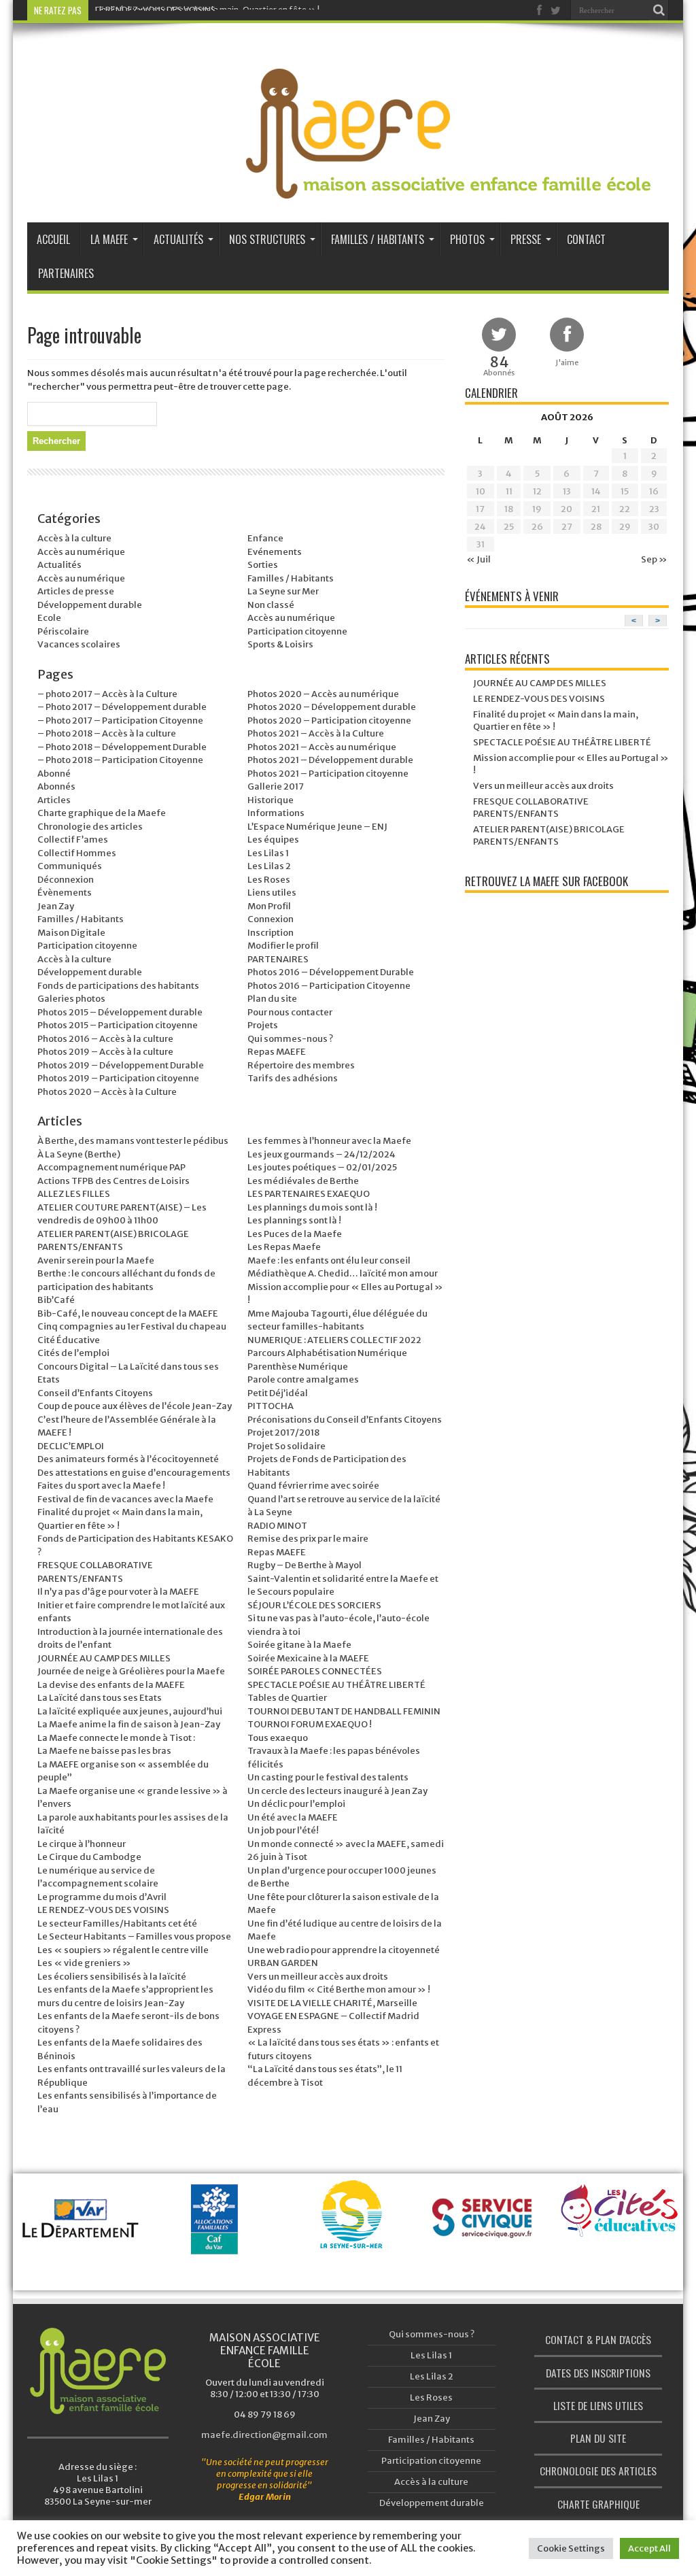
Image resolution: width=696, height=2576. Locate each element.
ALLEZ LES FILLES (74, 1194)
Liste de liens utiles (598, 2405)
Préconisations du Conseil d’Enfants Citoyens (345, 1420)
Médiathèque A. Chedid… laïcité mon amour (343, 1273)
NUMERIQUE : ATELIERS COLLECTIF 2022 (334, 1340)
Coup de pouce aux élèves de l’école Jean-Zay (135, 1406)
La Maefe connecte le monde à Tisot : (116, 1738)
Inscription (271, 933)
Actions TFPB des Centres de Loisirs (114, 1181)
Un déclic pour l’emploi (296, 1804)
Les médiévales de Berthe (303, 1181)
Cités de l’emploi (73, 1353)
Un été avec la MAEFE (293, 1817)
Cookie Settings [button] (571, 2548)
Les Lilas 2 (269, 866)
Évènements (65, 893)
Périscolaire (63, 631)
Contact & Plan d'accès (598, 2339)
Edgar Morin (265, 2497)
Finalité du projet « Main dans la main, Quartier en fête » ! (207, 10)
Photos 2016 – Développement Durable (331, 972)
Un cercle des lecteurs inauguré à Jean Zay (337, 1791)
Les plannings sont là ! (294, 1220)
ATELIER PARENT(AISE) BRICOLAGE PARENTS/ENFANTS (549, 835)
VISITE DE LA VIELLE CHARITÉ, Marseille (332, 2003)
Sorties (263, 565)
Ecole (49, 618)
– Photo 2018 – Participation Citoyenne (120, 760)
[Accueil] (98, 2371)
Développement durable (90, 605)
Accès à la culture (74, 538)
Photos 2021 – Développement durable (330, 760)
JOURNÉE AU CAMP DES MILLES (104, 1658)
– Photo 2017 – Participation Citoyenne (120, 721)
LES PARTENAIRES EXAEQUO (309, 1194)
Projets (263, 1025)
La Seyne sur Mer (283, 591)
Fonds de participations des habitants (118, 986)
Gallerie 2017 (276, 786)
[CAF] (217, 2242)
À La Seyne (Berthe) (79, 1154)
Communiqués (70, 866)
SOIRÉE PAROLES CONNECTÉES (315, 1671)
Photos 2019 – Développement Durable (121, 1065)
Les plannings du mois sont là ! (312, 1207)
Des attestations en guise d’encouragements (134, 1473)
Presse (526, 239)
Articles (54, 800)
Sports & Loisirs (280, 644)
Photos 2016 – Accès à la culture (105, 1039)
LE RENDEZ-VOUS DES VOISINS (103, 1910)
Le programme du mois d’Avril (102, 1897)
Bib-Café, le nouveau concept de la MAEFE (128, 1314)
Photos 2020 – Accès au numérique (323, 694)
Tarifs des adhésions (293, 1078)
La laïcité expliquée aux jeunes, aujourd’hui (130, 1711)
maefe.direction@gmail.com (264, 2435)
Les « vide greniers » (84, 1963)
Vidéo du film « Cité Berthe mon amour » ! (339, 1989)
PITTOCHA (271, 1406)
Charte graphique (598, 2504)
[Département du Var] (84, 2242)
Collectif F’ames (73, 840)
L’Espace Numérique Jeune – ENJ (317, 827)
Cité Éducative (69, 1340)
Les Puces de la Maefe (295, 1234)
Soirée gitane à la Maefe (299, 1645)
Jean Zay (56, 906)
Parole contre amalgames (303, 1379)
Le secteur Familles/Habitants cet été (117, 1923)
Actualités (178, 239)
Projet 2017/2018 (283, 1433)
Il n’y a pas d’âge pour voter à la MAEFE (118, 1592)
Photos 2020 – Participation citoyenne (329, 721)
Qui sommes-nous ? (290, 1039)
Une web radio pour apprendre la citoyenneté (344, 1950)
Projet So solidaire (286, 1446)
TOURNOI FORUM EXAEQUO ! (310, 1724)
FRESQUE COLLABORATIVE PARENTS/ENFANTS (531, 808)
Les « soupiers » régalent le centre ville (123, 1950)
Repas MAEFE (277, 1052)
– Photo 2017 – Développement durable (122, 707)
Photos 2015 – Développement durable (120, 1012)
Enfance (265, 538)
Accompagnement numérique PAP (111, 1167)
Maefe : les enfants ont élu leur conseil (329, 1260)
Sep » (654, 559)
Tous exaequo (278, 1738)
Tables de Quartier (287, 1698)
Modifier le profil (283, 946)
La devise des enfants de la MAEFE (111, 1685)
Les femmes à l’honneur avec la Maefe (329, 1141)
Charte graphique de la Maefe (102, 813)
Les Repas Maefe (284, 1247)
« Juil (478, 559)
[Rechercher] (659, 10)
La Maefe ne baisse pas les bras (104, 1751)
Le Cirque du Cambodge (89, 1857)
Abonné (54, 774)
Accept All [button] (649, 2548)
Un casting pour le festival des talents (328, 1777)
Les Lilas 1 (268, 853)
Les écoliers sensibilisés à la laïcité (112, 1977)
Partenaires (66, 273)
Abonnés (56, 786)
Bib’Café (56, 1300)
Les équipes (273, 840)
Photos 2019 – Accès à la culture (105, 1052)
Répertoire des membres (301, 1065)
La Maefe (109, 239)
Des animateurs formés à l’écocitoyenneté (128, 1459)
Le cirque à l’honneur (82, 1844)
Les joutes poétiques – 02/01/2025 (322, 1167)
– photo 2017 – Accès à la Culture (107, 694)
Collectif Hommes (77, 853)
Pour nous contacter (290, 1012)
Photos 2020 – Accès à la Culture (107, 1092)
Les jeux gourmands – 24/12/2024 (321, 1154)
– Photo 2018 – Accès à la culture (107, 733)
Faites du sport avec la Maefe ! (101, 1486)
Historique (271, 800)
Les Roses (269, 880)
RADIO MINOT (277, 1526)
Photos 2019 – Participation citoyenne (118, 1078)
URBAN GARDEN (283, 1963)
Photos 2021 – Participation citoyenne (328, 774)
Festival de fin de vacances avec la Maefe (125, 1499)
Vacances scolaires (79, 644)
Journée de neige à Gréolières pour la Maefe (131, 1671)
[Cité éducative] (620, 2223)
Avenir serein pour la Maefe (96, 1260)
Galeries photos (71, 999)
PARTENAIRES (278, 959)
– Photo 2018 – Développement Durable (122, 747)
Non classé (271, 605)
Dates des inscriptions (598, 2373)
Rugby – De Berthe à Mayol (304, 1565)
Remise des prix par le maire (308, 1539)
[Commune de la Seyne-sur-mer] (351, 2232)
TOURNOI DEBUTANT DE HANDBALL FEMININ (344, 1711)
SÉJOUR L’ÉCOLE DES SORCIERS (314, 1605)
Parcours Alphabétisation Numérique (327, 1353)
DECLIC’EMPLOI (71, 1446)
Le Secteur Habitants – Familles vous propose (134, 1936)
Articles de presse (76, 591)
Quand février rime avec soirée (313, 1486)
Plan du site (272, 999)
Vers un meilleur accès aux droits (318, 1977)
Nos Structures (267, 239)
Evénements (275, 552)
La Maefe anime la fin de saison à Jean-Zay (129, 1724)
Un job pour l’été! (283, 1830)
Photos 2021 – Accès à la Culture (316, 733)
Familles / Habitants (378, 239)
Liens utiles (272, 893)
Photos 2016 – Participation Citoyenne (329, 986)
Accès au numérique (81, 552)
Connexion (271, 919)
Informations (276, 813)
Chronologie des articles (90, 827)
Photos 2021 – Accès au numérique (322, 747)
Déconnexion (66, 880)
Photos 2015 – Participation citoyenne (118, 1025)
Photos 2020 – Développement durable (332, 707)
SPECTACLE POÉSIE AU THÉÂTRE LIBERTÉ (336, 1685)
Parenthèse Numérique (298, 1367)
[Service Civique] (486, 2242)
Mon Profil (269, 906)
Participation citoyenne (297, 631)
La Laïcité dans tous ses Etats (100, 1698)
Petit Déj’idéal (278, 1393)
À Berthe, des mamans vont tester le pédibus (133, 1141)
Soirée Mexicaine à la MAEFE (308, 1658)
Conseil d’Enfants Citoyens (95, 1393)
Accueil (53, 239)
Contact (586, 239)
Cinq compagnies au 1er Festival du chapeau (132, 1326)
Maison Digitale (71, 933)
